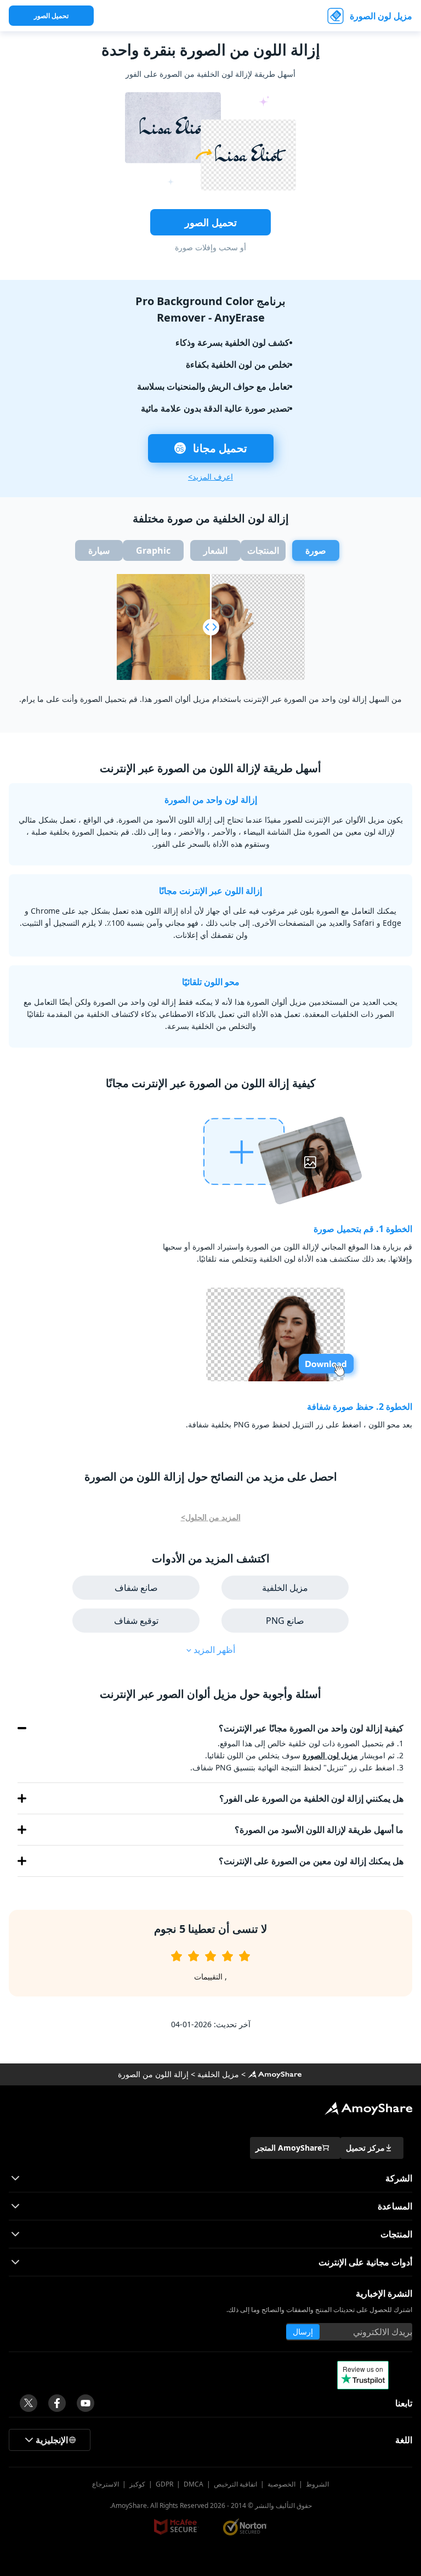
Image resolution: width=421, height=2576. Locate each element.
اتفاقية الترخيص (235, 2484)
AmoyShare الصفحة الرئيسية (275, 2074)
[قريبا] (86, 2403)
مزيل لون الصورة (381, 16)
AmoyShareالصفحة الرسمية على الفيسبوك (57, 2403)
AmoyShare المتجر (289, 2148)
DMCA (194, 2484)
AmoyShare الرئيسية (368, 2108)
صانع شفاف (136, 1588)
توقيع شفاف (136, 1621)
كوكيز (137, 2484)
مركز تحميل (365, 2148)
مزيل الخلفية (285, 1588)
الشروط (317, 2484)
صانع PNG (285, 1621)
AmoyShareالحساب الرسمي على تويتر (29, 2403)
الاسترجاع (106, 2484)
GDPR (164, 2484)
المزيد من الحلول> (211, 1517)
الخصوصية (281, 2484)
